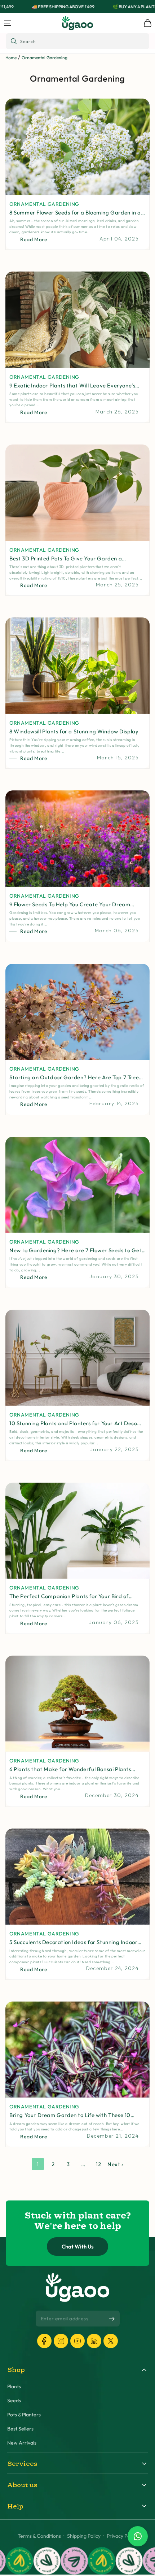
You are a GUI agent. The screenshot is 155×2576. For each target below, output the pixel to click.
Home (11, 58)
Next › (115, 2164)
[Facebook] (44, 2341)
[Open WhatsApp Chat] (138, 2536)
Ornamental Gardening (45, 58)
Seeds (14, 2401)
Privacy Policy (122, 2536)
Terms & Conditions (39, 2536)
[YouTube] (77, 2341)
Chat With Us (78, 2247)
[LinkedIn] (94, 2341)
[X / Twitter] (111, 2341)
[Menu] (8, 23)
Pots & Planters (24, 2415)
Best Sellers (20, 2429)
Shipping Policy (84, 2536)
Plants (14, 2387)
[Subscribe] (112, 2319)
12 (98, 2164)
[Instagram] (61, 2341)
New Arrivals (22, 2443)
